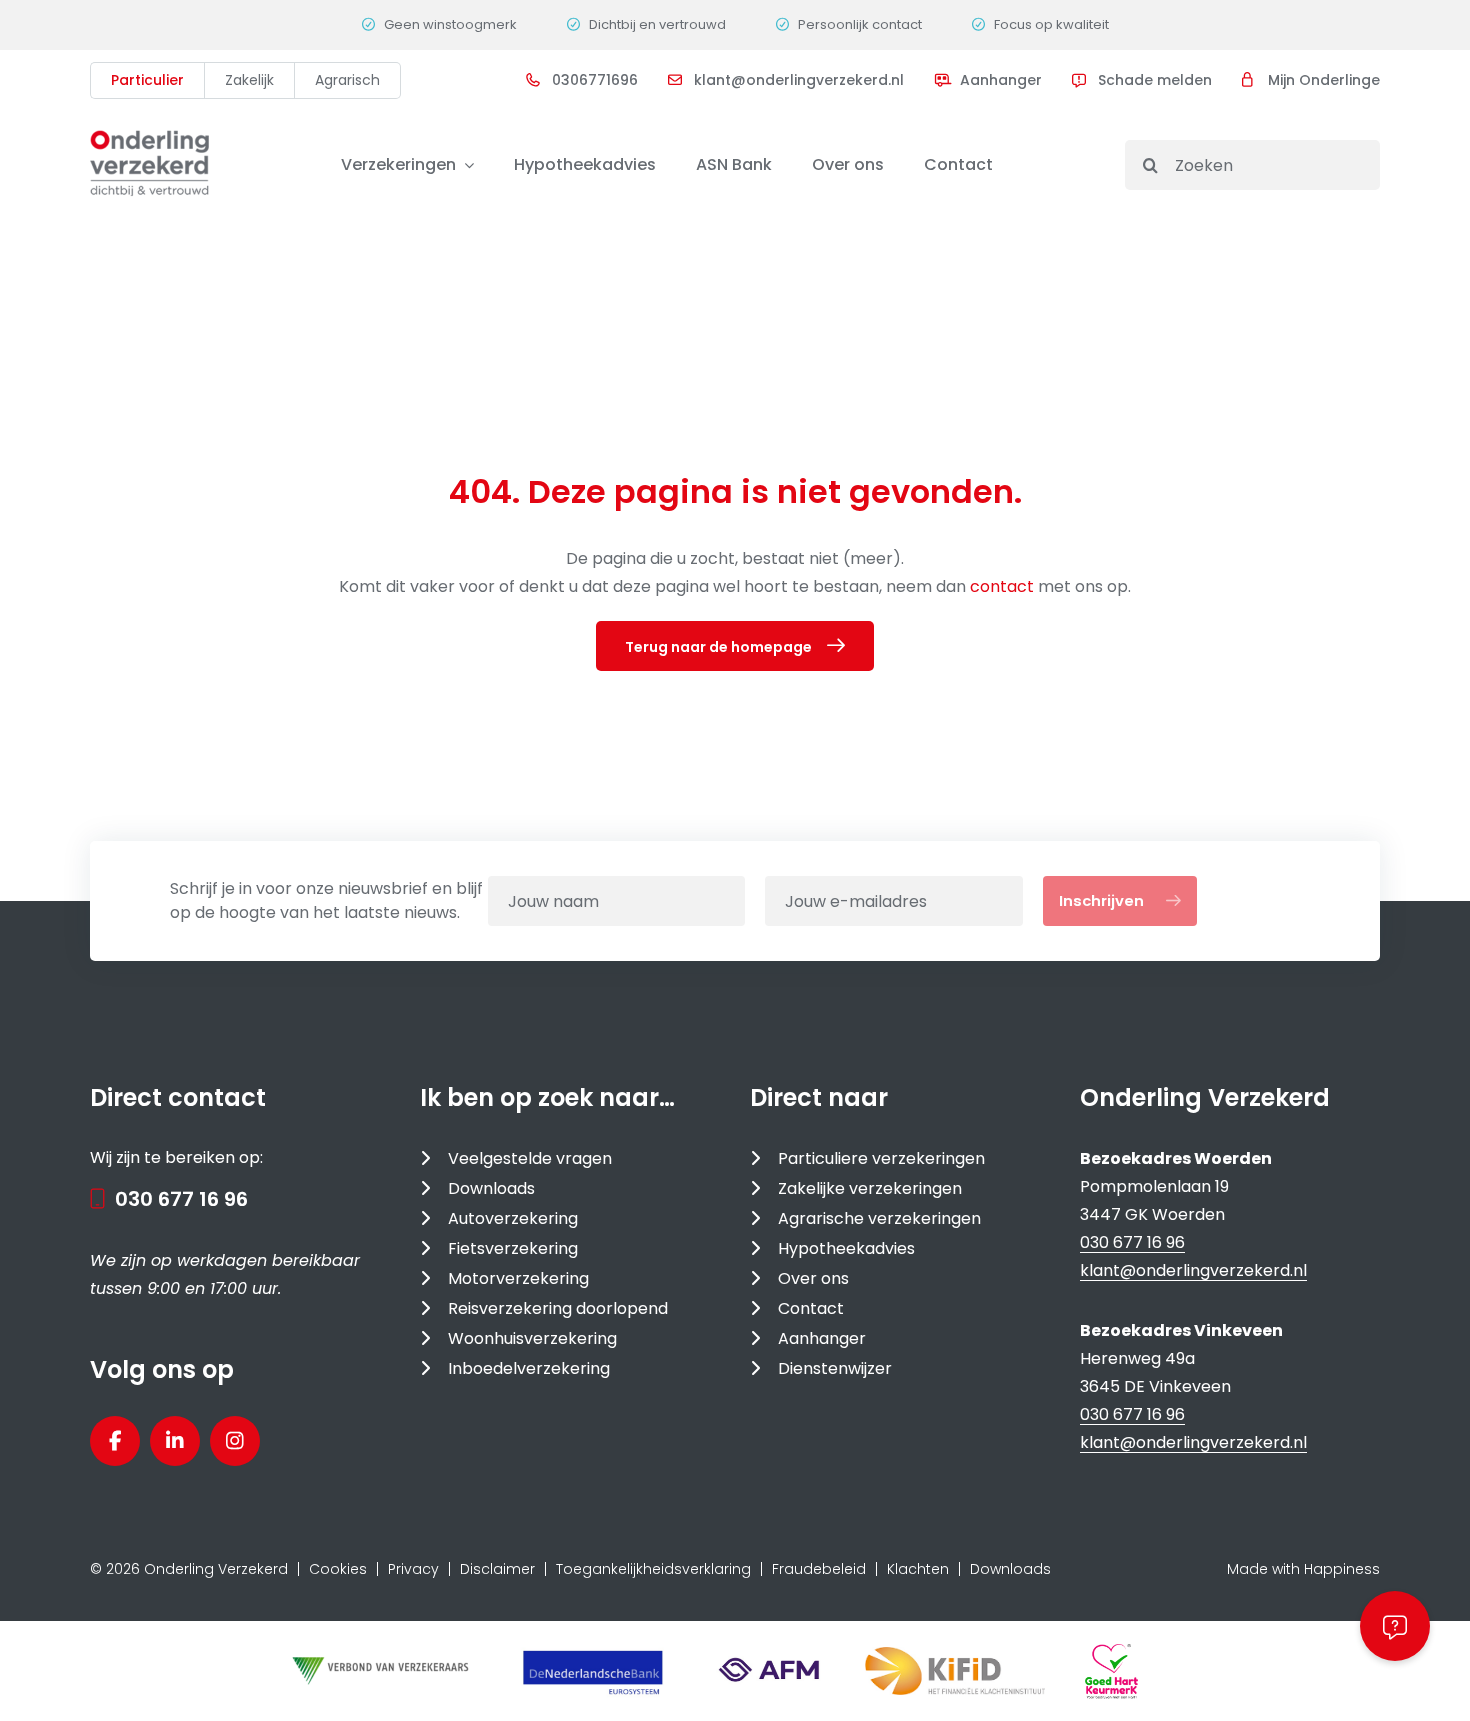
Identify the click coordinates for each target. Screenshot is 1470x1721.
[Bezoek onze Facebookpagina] (115, 1441)
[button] (1395, 1626)
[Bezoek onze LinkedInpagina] (175, 1441)
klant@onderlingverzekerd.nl (1193, 1270)
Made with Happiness (1303, 1569)
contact (1004, 586)
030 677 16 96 (181, 1199)
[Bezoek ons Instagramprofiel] (235, 1441)
